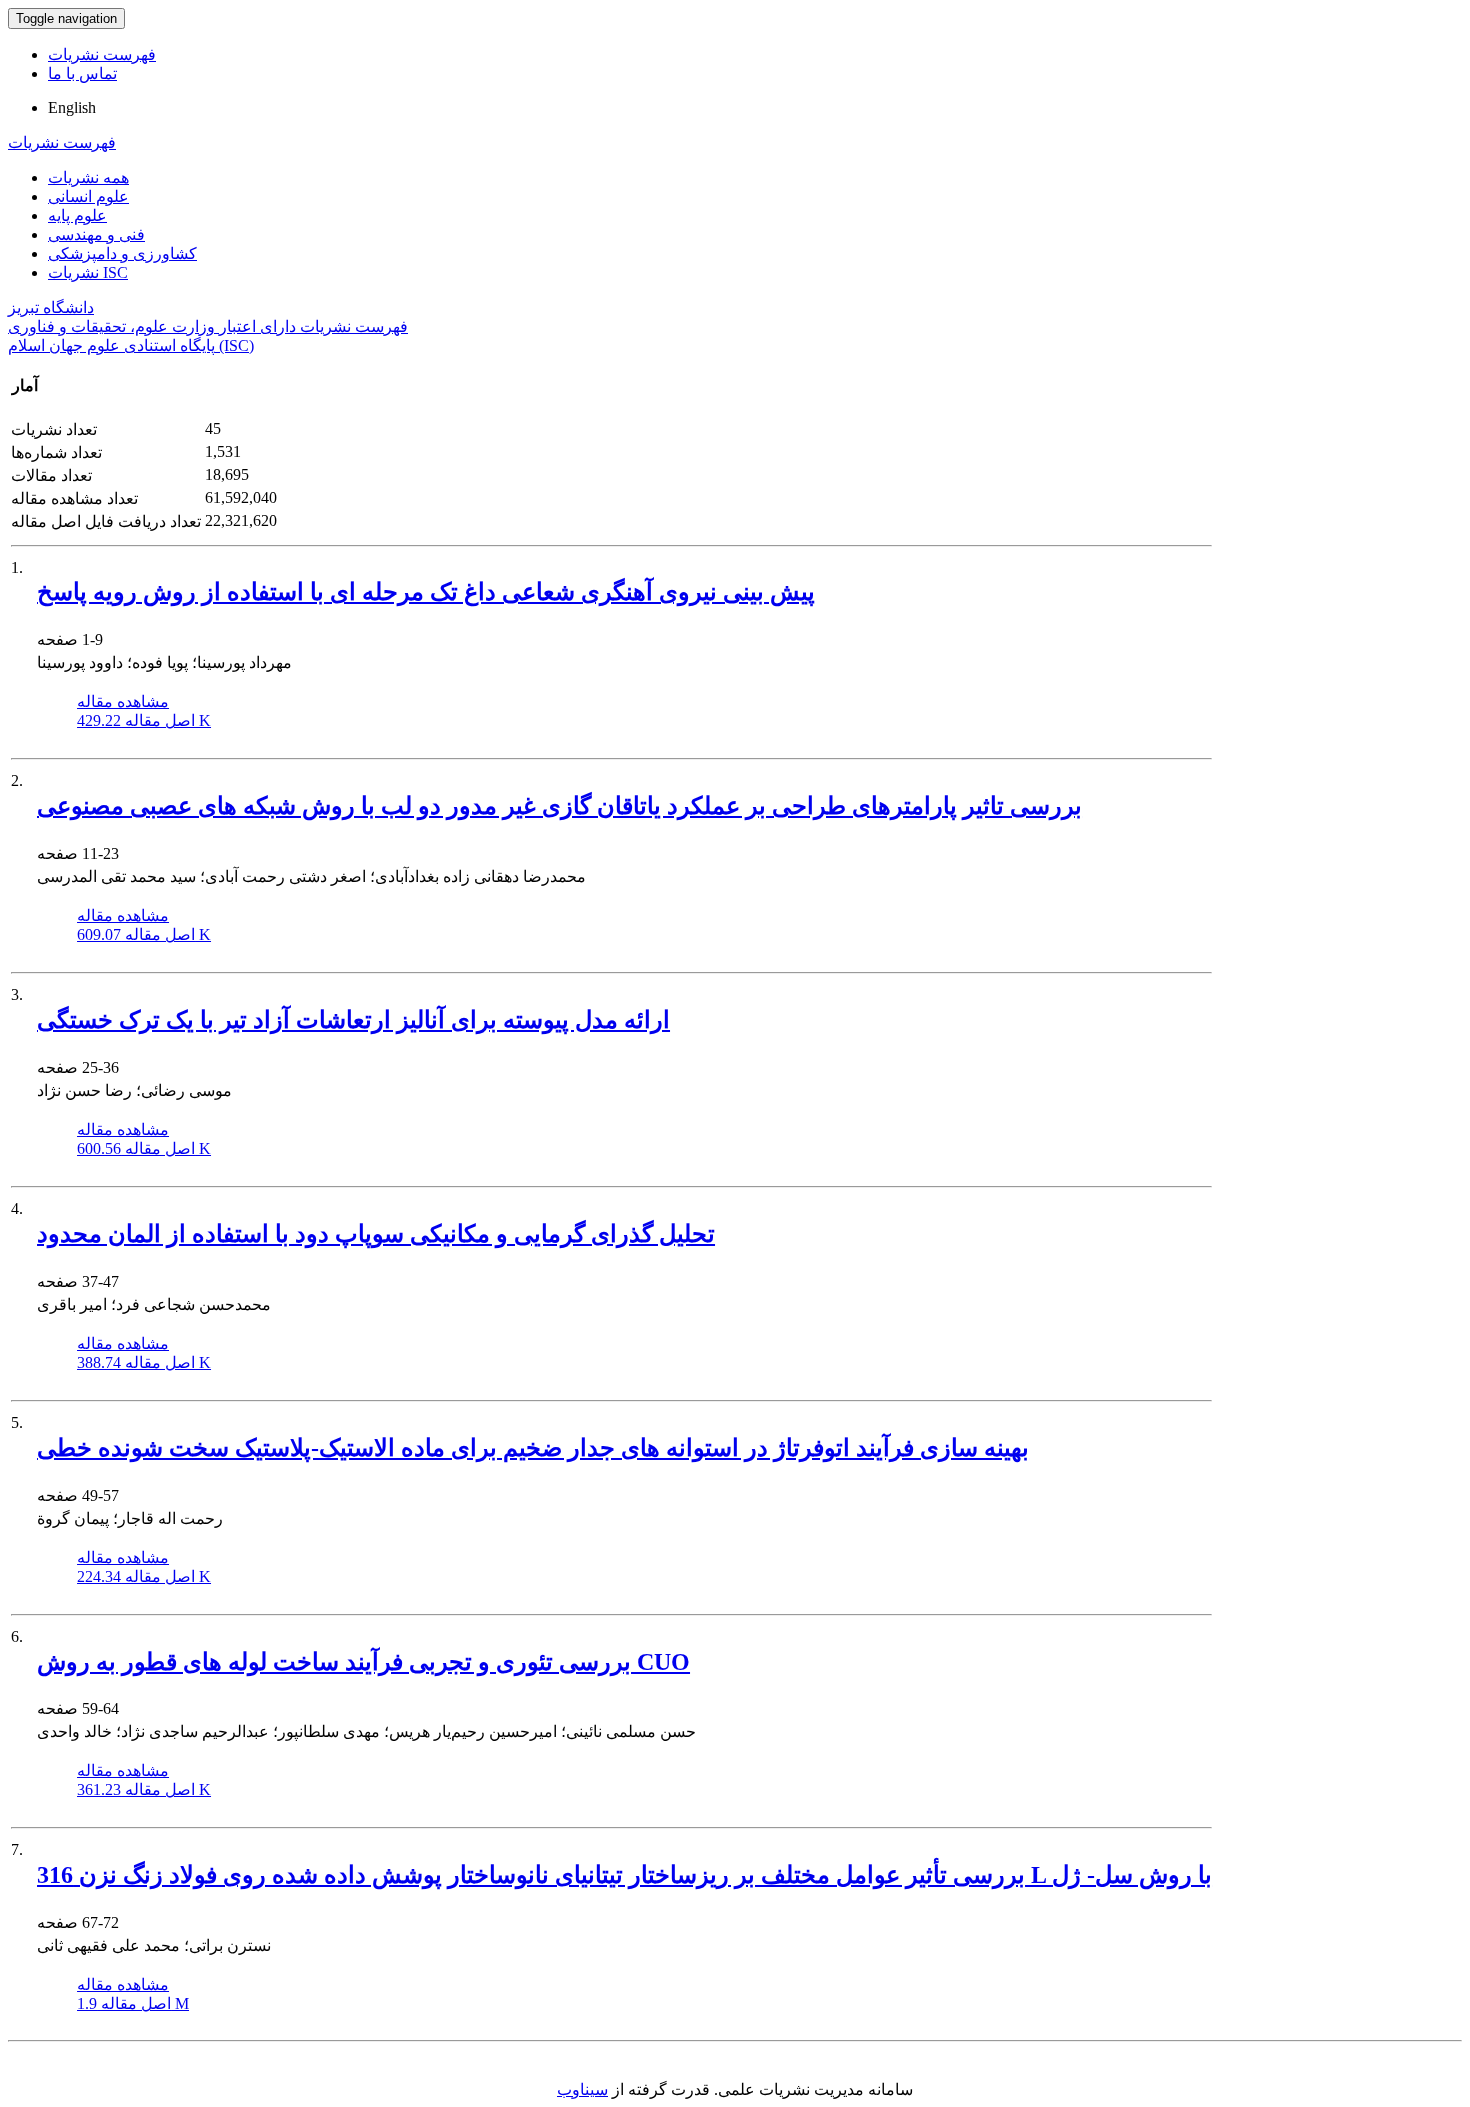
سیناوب (582, 2089)
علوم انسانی (88, 196)
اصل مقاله (144, 720)
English (72, 107)
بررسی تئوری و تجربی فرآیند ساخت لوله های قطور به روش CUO (363, 1662)
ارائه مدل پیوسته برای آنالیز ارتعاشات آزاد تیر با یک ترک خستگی (353, 1020)
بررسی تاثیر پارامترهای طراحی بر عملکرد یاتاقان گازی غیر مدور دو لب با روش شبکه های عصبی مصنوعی (559, 806)
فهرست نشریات (102, 54)
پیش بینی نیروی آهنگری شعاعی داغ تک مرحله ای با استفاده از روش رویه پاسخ (426, 592)
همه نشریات (88, 177)
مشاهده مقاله (123, 701)
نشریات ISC (88, 272)
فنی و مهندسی (96, 234)
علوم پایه (77, 215)
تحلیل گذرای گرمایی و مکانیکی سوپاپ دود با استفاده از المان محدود (376, 1234)
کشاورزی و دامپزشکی (122, 253)
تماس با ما (82, 73)
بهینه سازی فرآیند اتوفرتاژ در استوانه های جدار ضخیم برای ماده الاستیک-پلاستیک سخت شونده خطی (533, 1448)
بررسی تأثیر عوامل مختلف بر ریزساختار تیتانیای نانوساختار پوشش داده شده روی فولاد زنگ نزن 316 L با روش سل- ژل (624, 1875)
